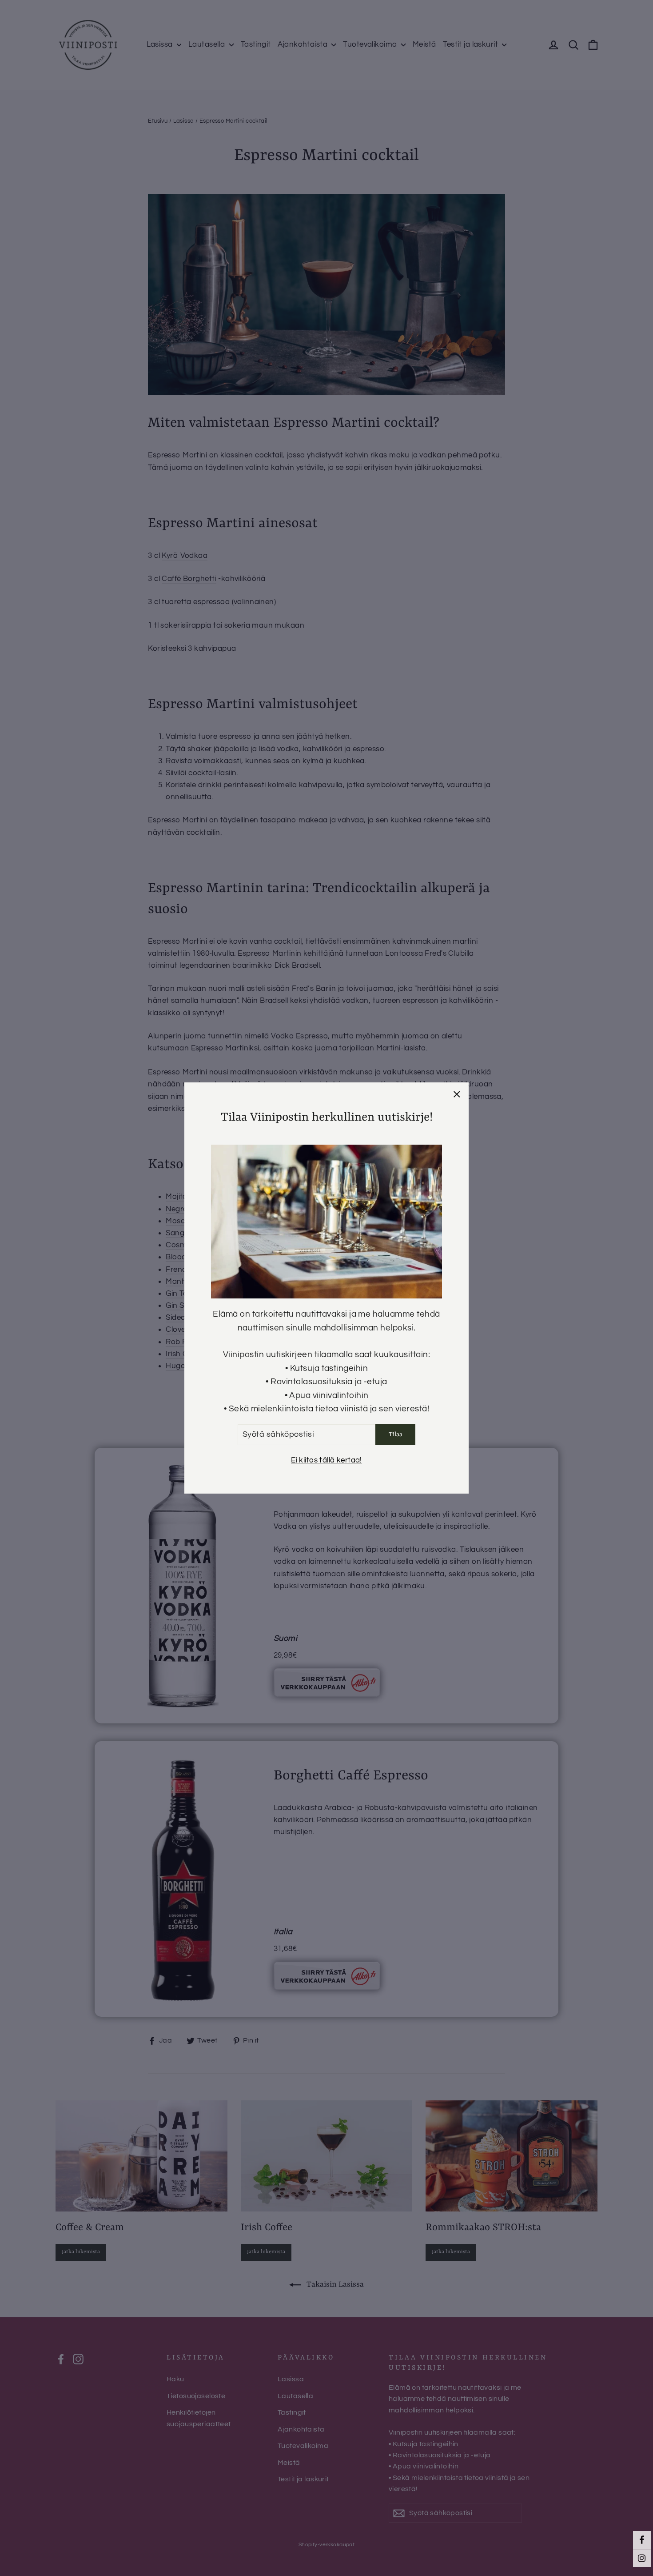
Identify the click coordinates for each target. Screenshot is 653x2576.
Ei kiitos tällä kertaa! (326, 1460)
